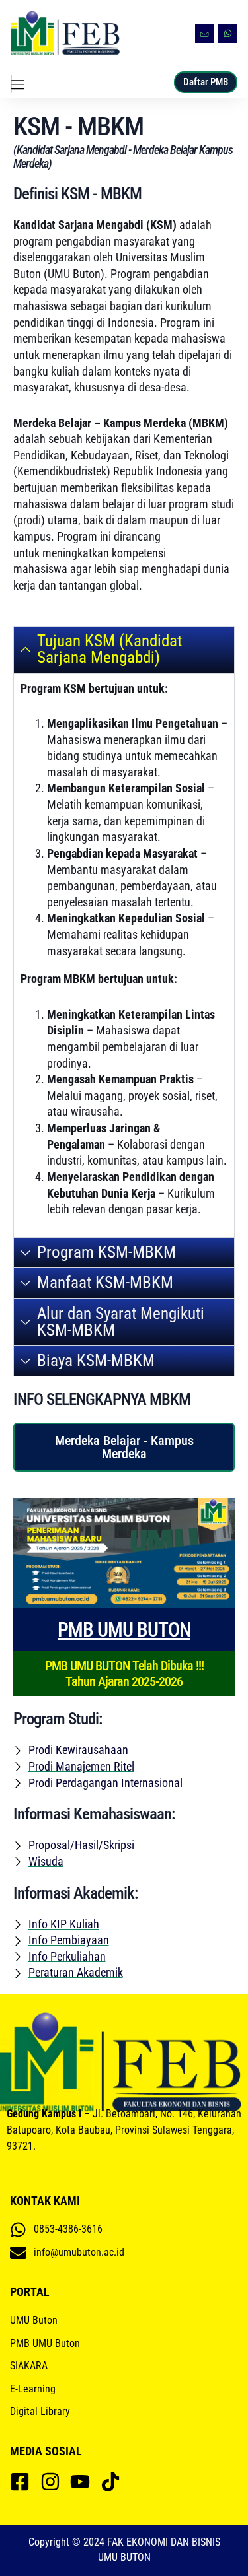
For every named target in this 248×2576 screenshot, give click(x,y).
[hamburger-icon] (11, 84)
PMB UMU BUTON (124, 1630)
